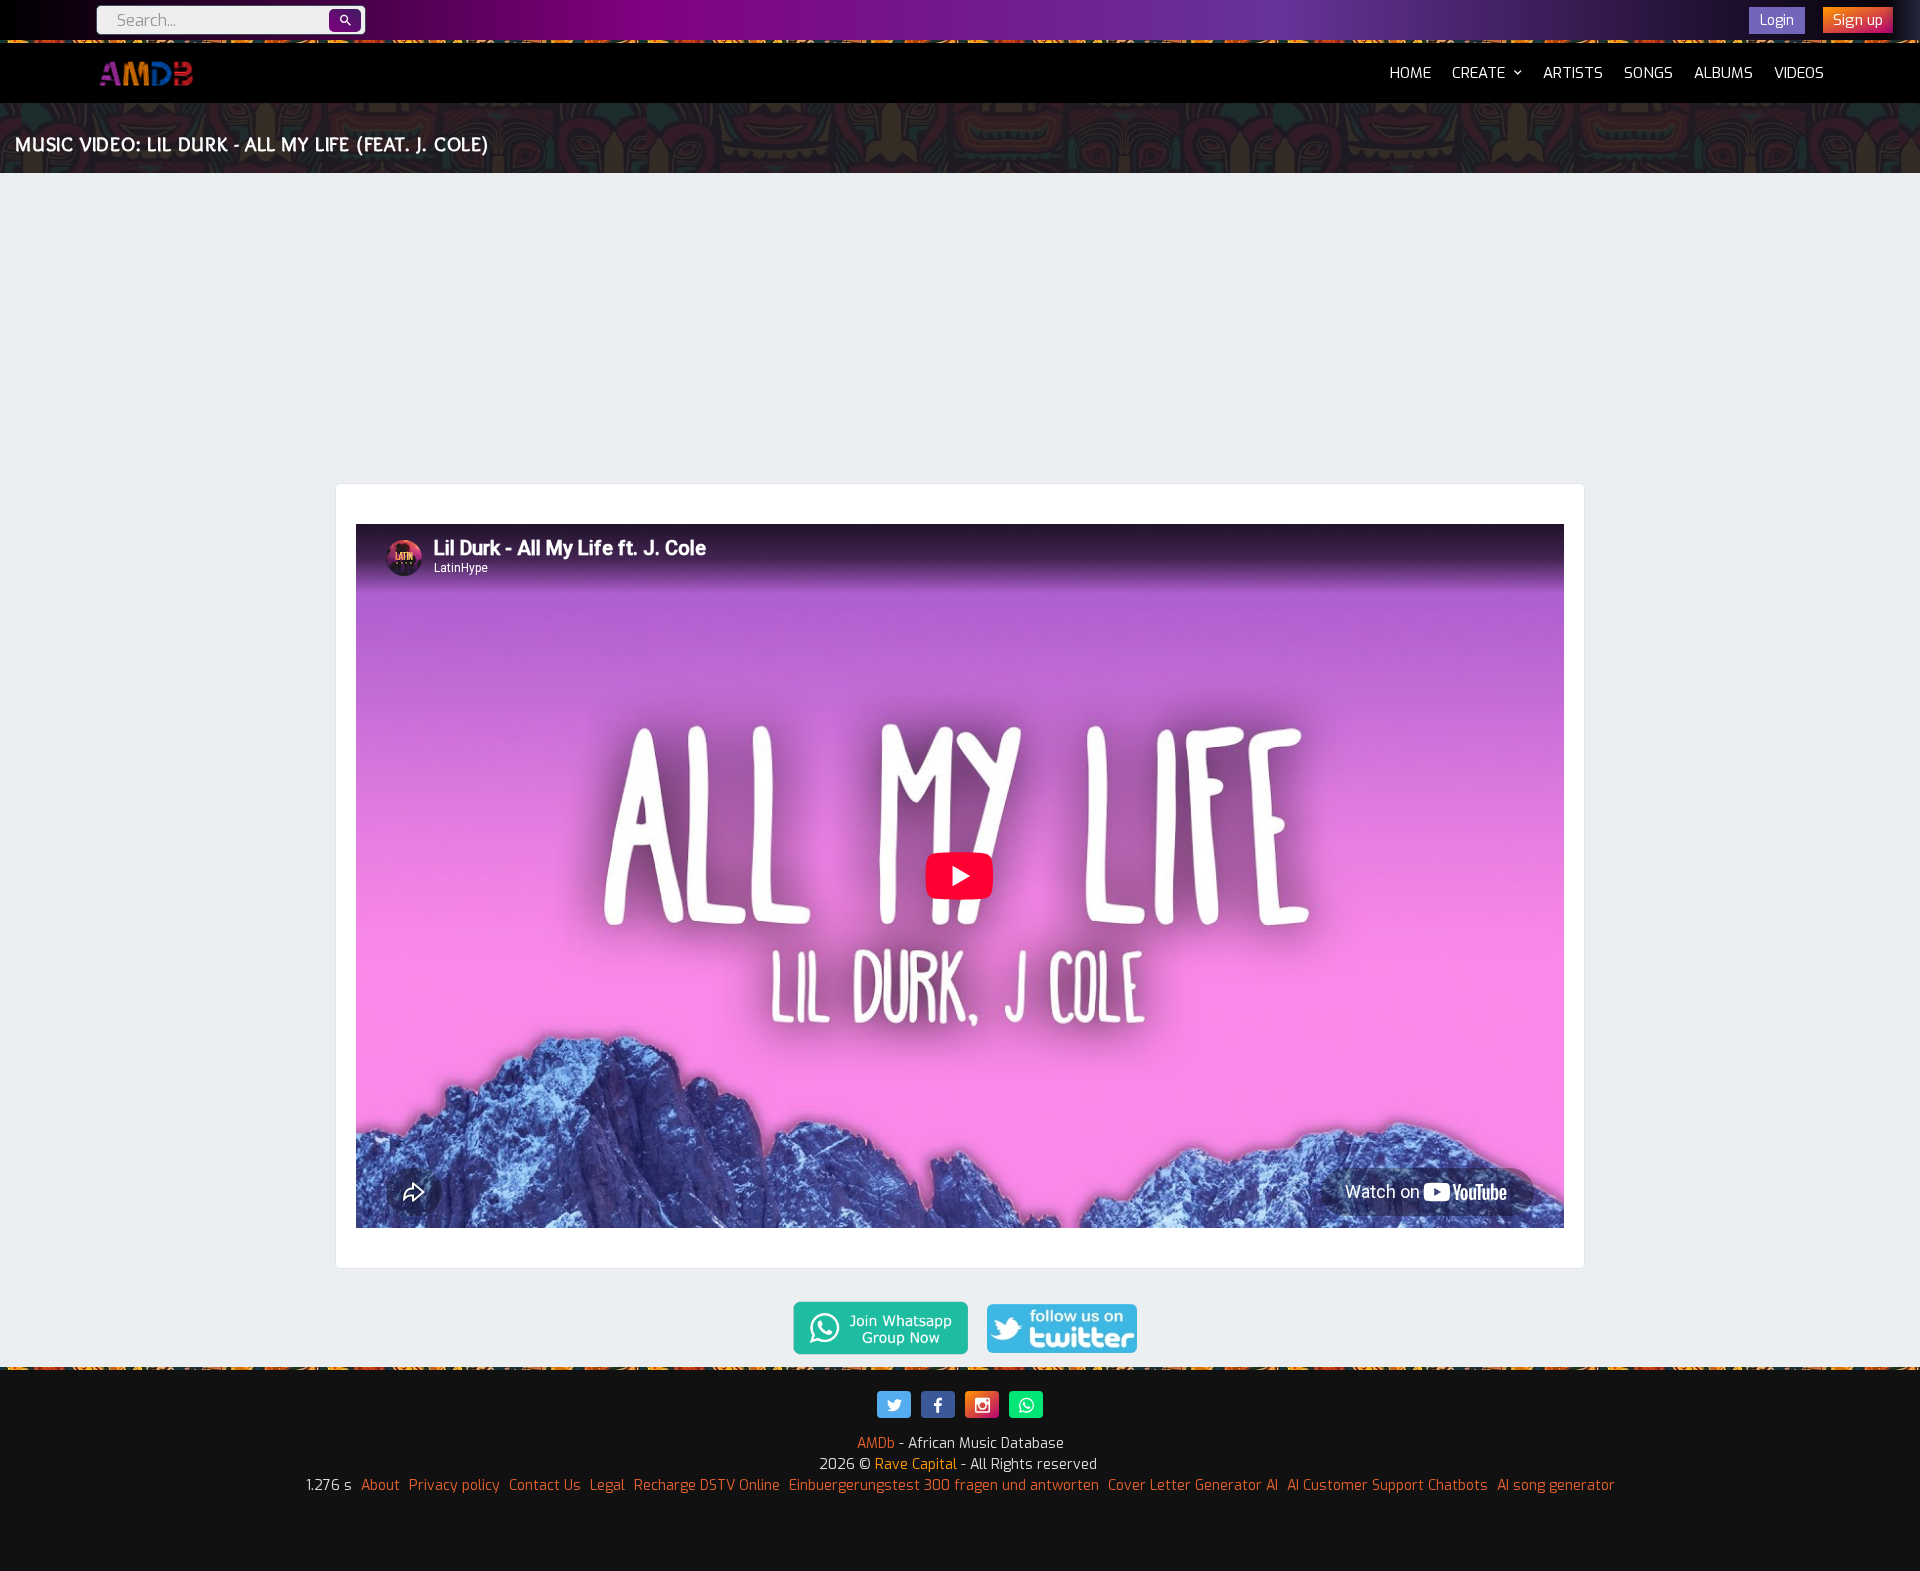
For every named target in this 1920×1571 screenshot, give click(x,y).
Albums (1723, 73)
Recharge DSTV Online (707, 1485)
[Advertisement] (960, 333)
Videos (1799, 73)
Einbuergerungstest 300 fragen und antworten (944, 1485)
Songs (1648, 73)
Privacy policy (454, 1485)
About (380, 1485)
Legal (607, 1485)
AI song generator (1556, 1485)
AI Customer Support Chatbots (1387, 1485)
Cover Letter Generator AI (1193, 1485)
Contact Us (545, 1485)
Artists (1573, 73)
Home (1410, 72)
